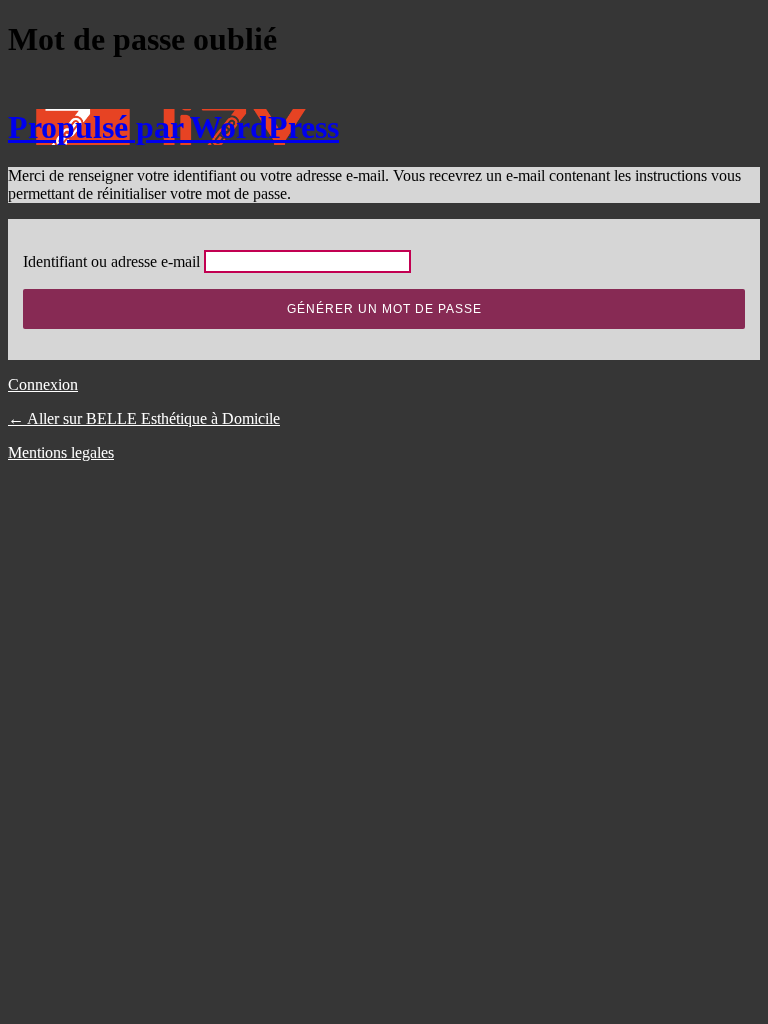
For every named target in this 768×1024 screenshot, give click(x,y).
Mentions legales (61, 452)
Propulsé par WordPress (173, 127)
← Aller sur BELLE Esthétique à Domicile (144, 418)
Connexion (43, 384)
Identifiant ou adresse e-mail (111, 261)
